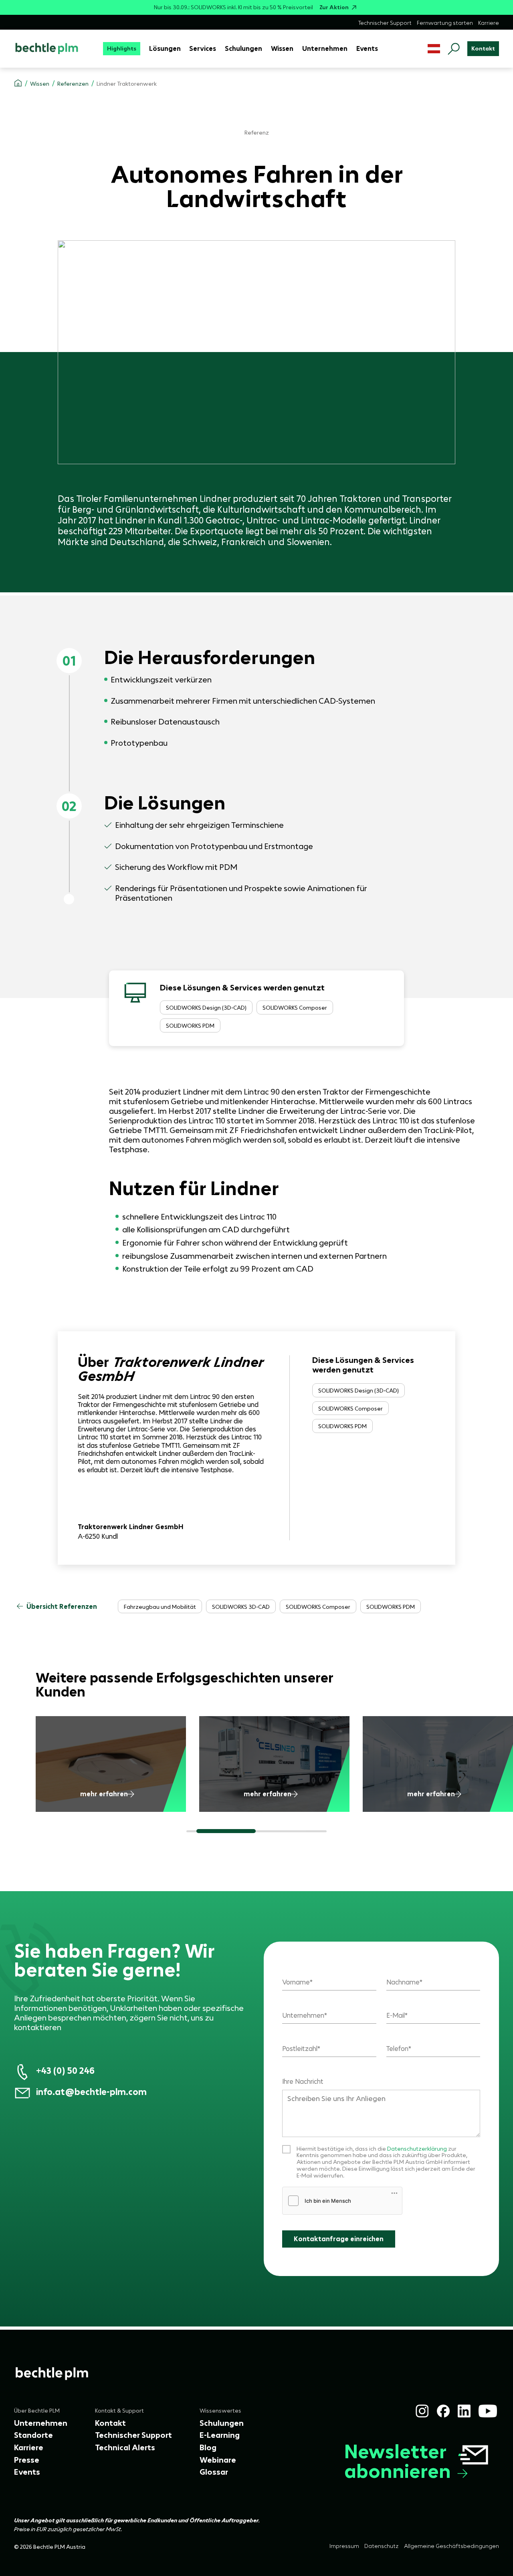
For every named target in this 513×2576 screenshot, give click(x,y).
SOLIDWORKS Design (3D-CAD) (206, 1008)
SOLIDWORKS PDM (190, 1026)
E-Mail (396, 2015)
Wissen (40, 84)
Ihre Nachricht (303, 2081)
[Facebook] (443, 2411)
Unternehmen (303, 2015)
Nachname (403, 1982)
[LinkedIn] (464, 2411)
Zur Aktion (334, 7)
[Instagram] (422, 2411)
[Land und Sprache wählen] (434, 49)
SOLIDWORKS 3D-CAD (241, 1607)
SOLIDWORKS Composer (295, 1008)
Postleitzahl (300, 2049)
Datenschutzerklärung (417, 2149)
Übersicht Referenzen (62, 1606)
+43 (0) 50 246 (65, 2071)
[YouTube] (488, 2411)
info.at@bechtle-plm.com (91, 2092)
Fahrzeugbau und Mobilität (160, 1607)
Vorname (296, 1982)
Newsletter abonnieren (398, 2461)
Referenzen (73, 84)
